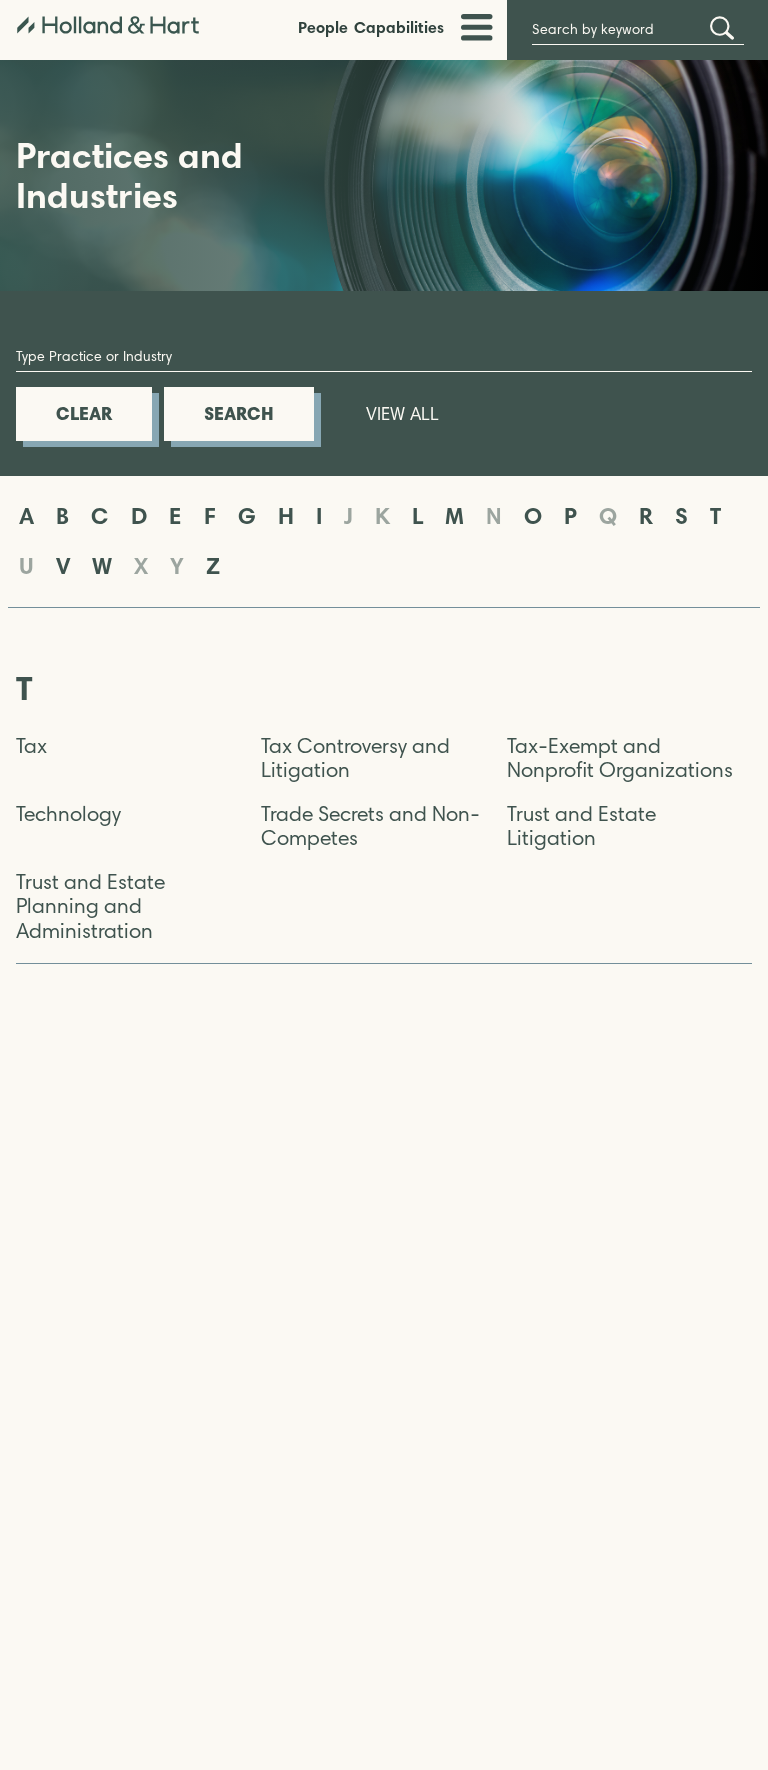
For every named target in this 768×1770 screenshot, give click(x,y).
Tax (31, 746)
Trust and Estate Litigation (581, 826)
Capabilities (399, 27)
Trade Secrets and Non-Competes (370, 826)
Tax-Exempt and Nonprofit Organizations (620, 758)
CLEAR (84, 413)
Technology (68, 814)
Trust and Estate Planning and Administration (90, 906)
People (323, 27)
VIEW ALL (402, 414)
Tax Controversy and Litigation (355, 758)
